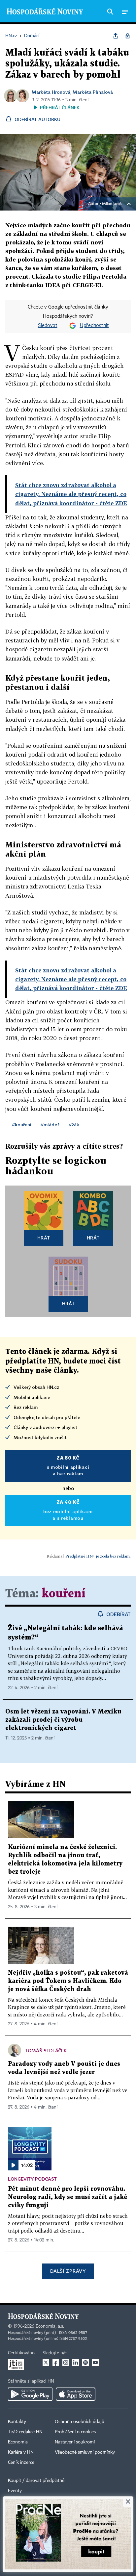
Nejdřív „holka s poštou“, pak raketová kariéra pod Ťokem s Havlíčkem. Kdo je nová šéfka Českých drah (68, 1981)
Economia (18, 2442)
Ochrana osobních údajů (80, 2422)
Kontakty (17, 2422)
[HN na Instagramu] (66, 2363)
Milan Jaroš (112, 204)
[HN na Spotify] (85, 2363)
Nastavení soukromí (75, 2442)
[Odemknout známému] (127, 36)
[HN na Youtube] (95, 2363)
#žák (74, 1125)
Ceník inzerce (21, 2463)
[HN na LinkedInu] (76, 2363)
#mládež (50, 1125)
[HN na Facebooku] (56, 2363)
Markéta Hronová (51, 92)
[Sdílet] (116, 36)
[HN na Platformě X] (46, 2363)
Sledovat (48, 326)
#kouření (22, 1125)
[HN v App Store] (76, 2394)
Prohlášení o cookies (75, 2432)
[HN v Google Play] (30, 2394)
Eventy (15, 2491)
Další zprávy (68, 2271)
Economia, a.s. (50, 2326)
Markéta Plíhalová (93, 92)
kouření (64, 1594)
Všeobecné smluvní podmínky (85, 2452)
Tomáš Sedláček (46, 2051)
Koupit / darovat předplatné (36, 2481)
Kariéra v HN (21, 2452)
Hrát (44, 1238)
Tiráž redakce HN (25, 2432)
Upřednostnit (94, 326)
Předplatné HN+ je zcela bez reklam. (98, 1556)
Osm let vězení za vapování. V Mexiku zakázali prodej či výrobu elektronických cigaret (63, 1720)
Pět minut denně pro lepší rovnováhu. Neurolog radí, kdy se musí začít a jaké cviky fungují (68, 2197)
